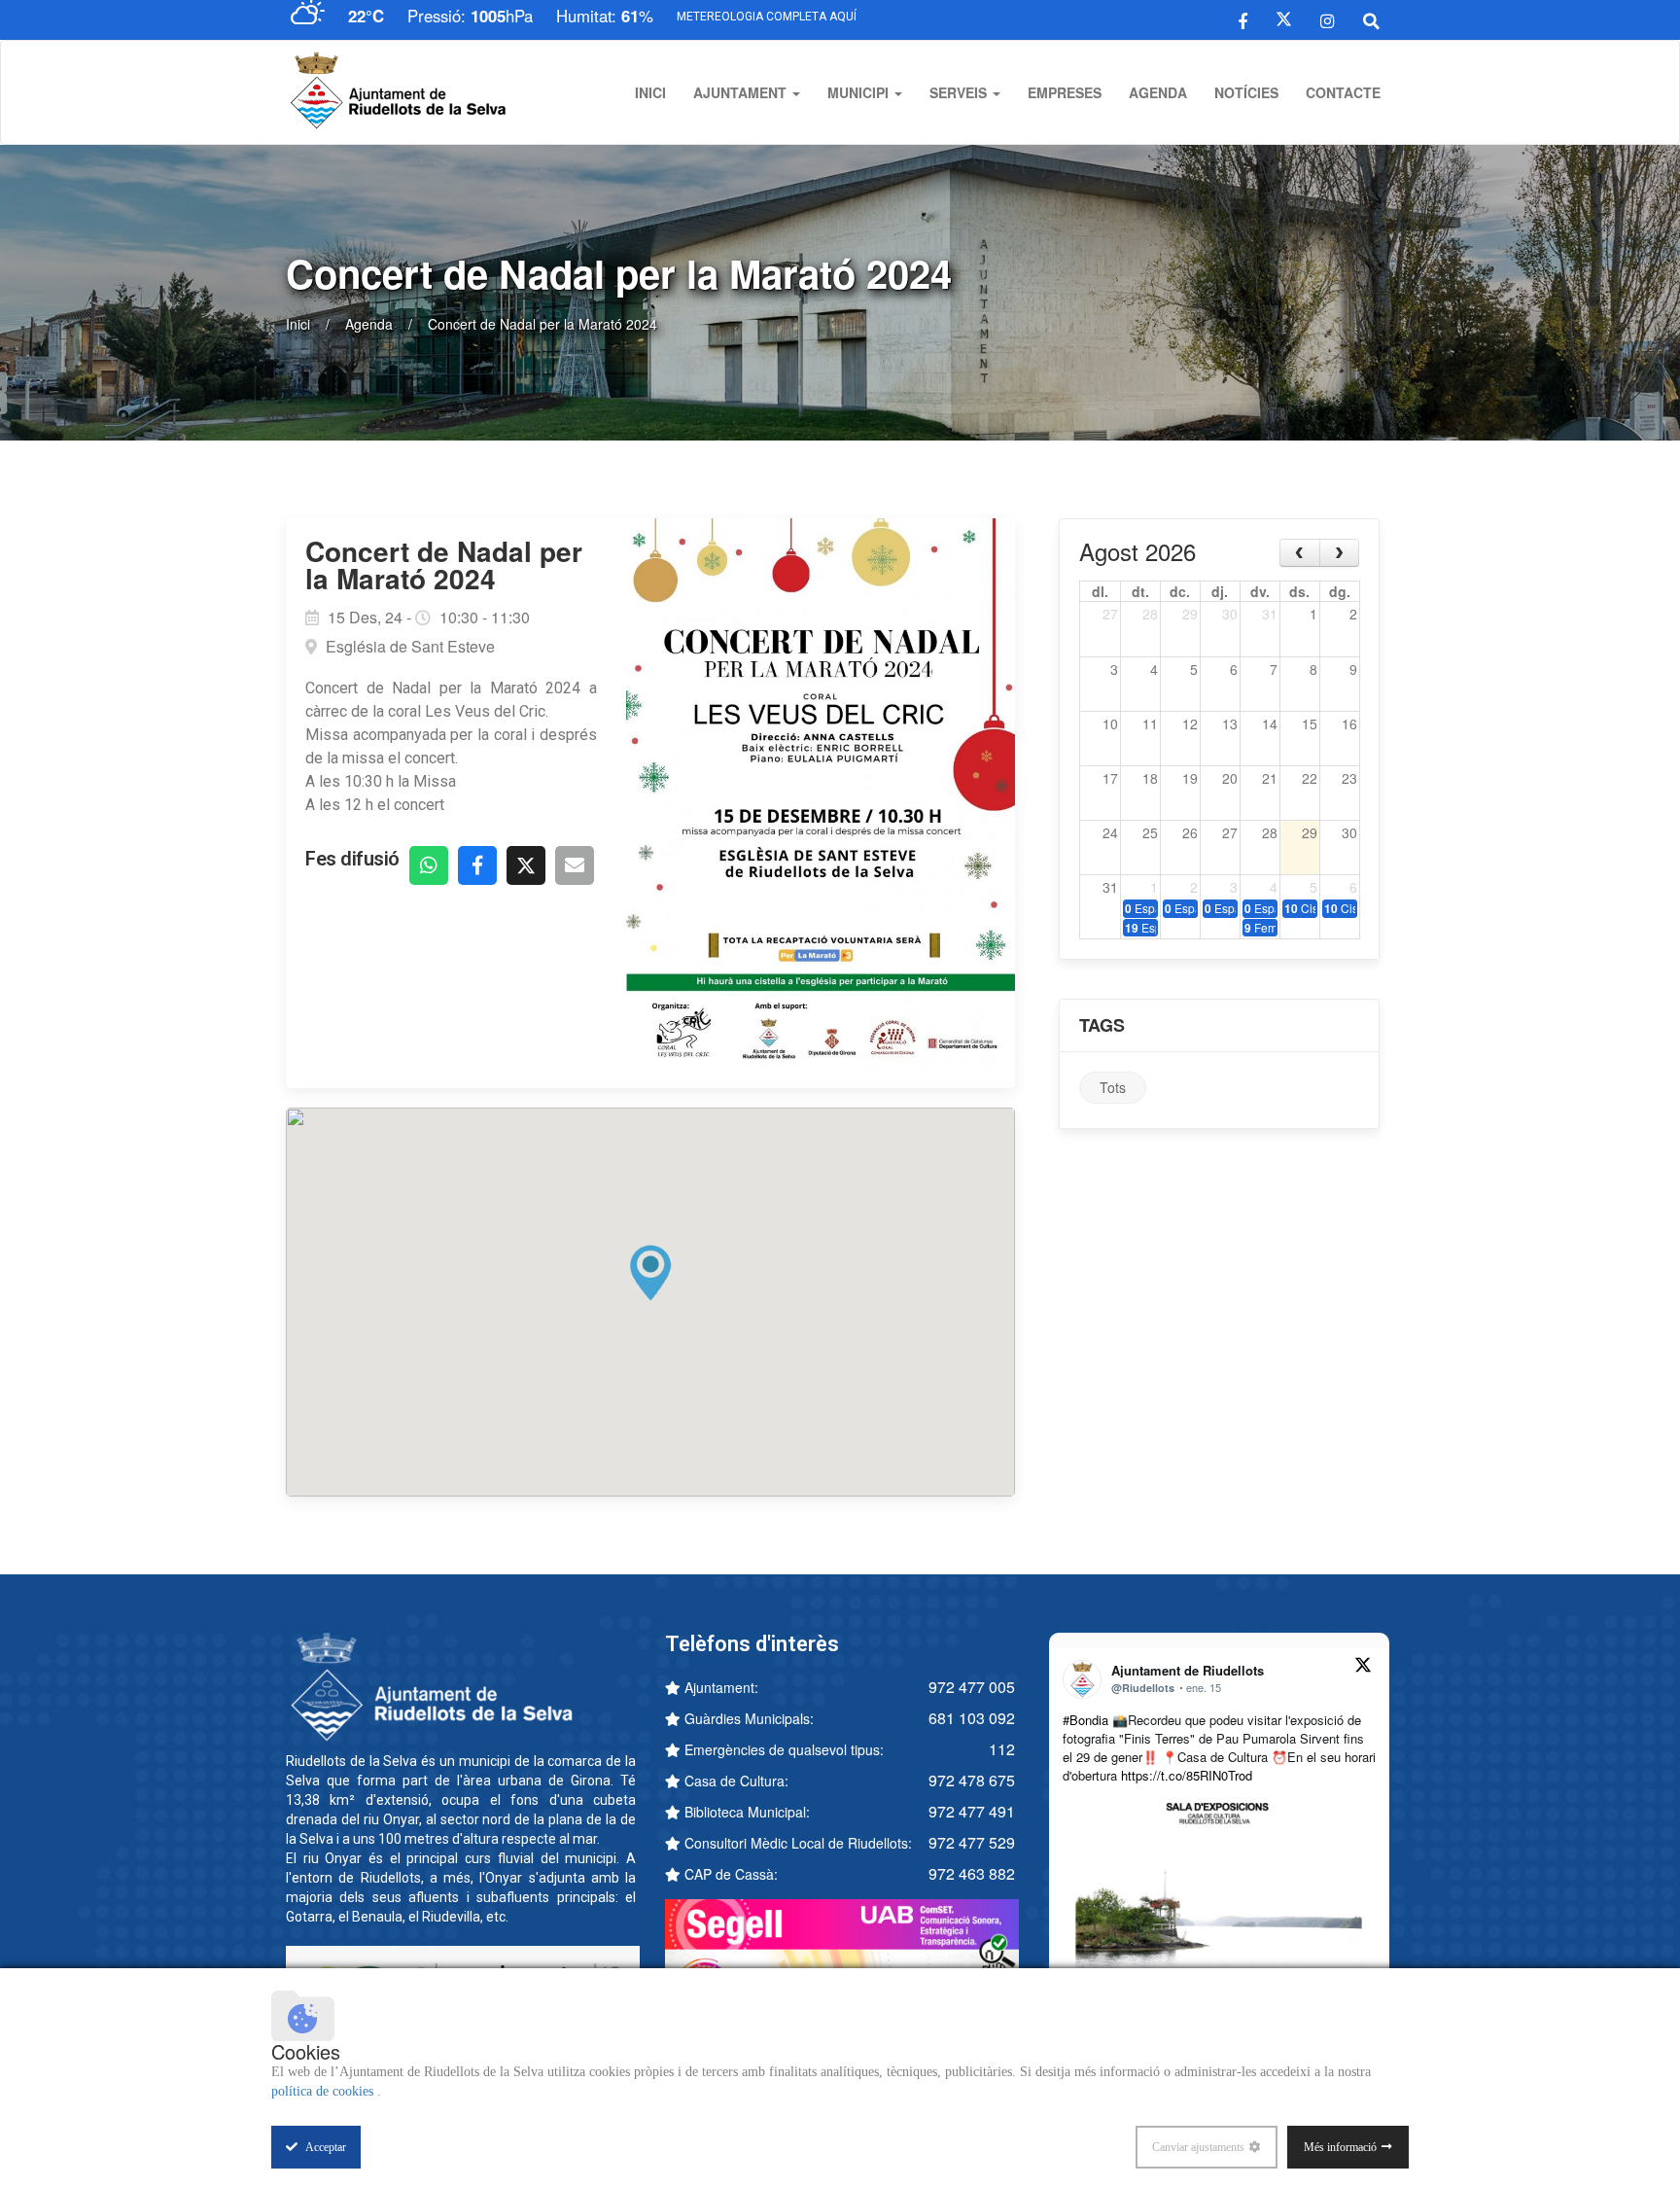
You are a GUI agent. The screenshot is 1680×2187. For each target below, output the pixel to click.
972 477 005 (972, 1687)
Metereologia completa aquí (767, 17)
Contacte (1343, 92)
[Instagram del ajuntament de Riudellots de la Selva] (1328, 19)
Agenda (1158, 92)
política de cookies (324, 2091)
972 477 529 (972, 1842)
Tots (1113, 1087)
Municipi (860, 92)
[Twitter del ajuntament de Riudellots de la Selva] (1284, 19)
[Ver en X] (1363, 1668)
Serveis (960, 92)
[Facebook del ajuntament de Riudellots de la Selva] (1243, 19)
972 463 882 (972, 1873)
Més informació (1340, 2147)
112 (1002, 1749)
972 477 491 (972, 1811)
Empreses (1065, 92)
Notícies (1246, 92)
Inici (650, 92)
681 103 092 (972, 1718)
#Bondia (1085, 1720)
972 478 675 (972, 1780)
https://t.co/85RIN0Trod (1187, 1775)
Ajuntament (742, 92)
